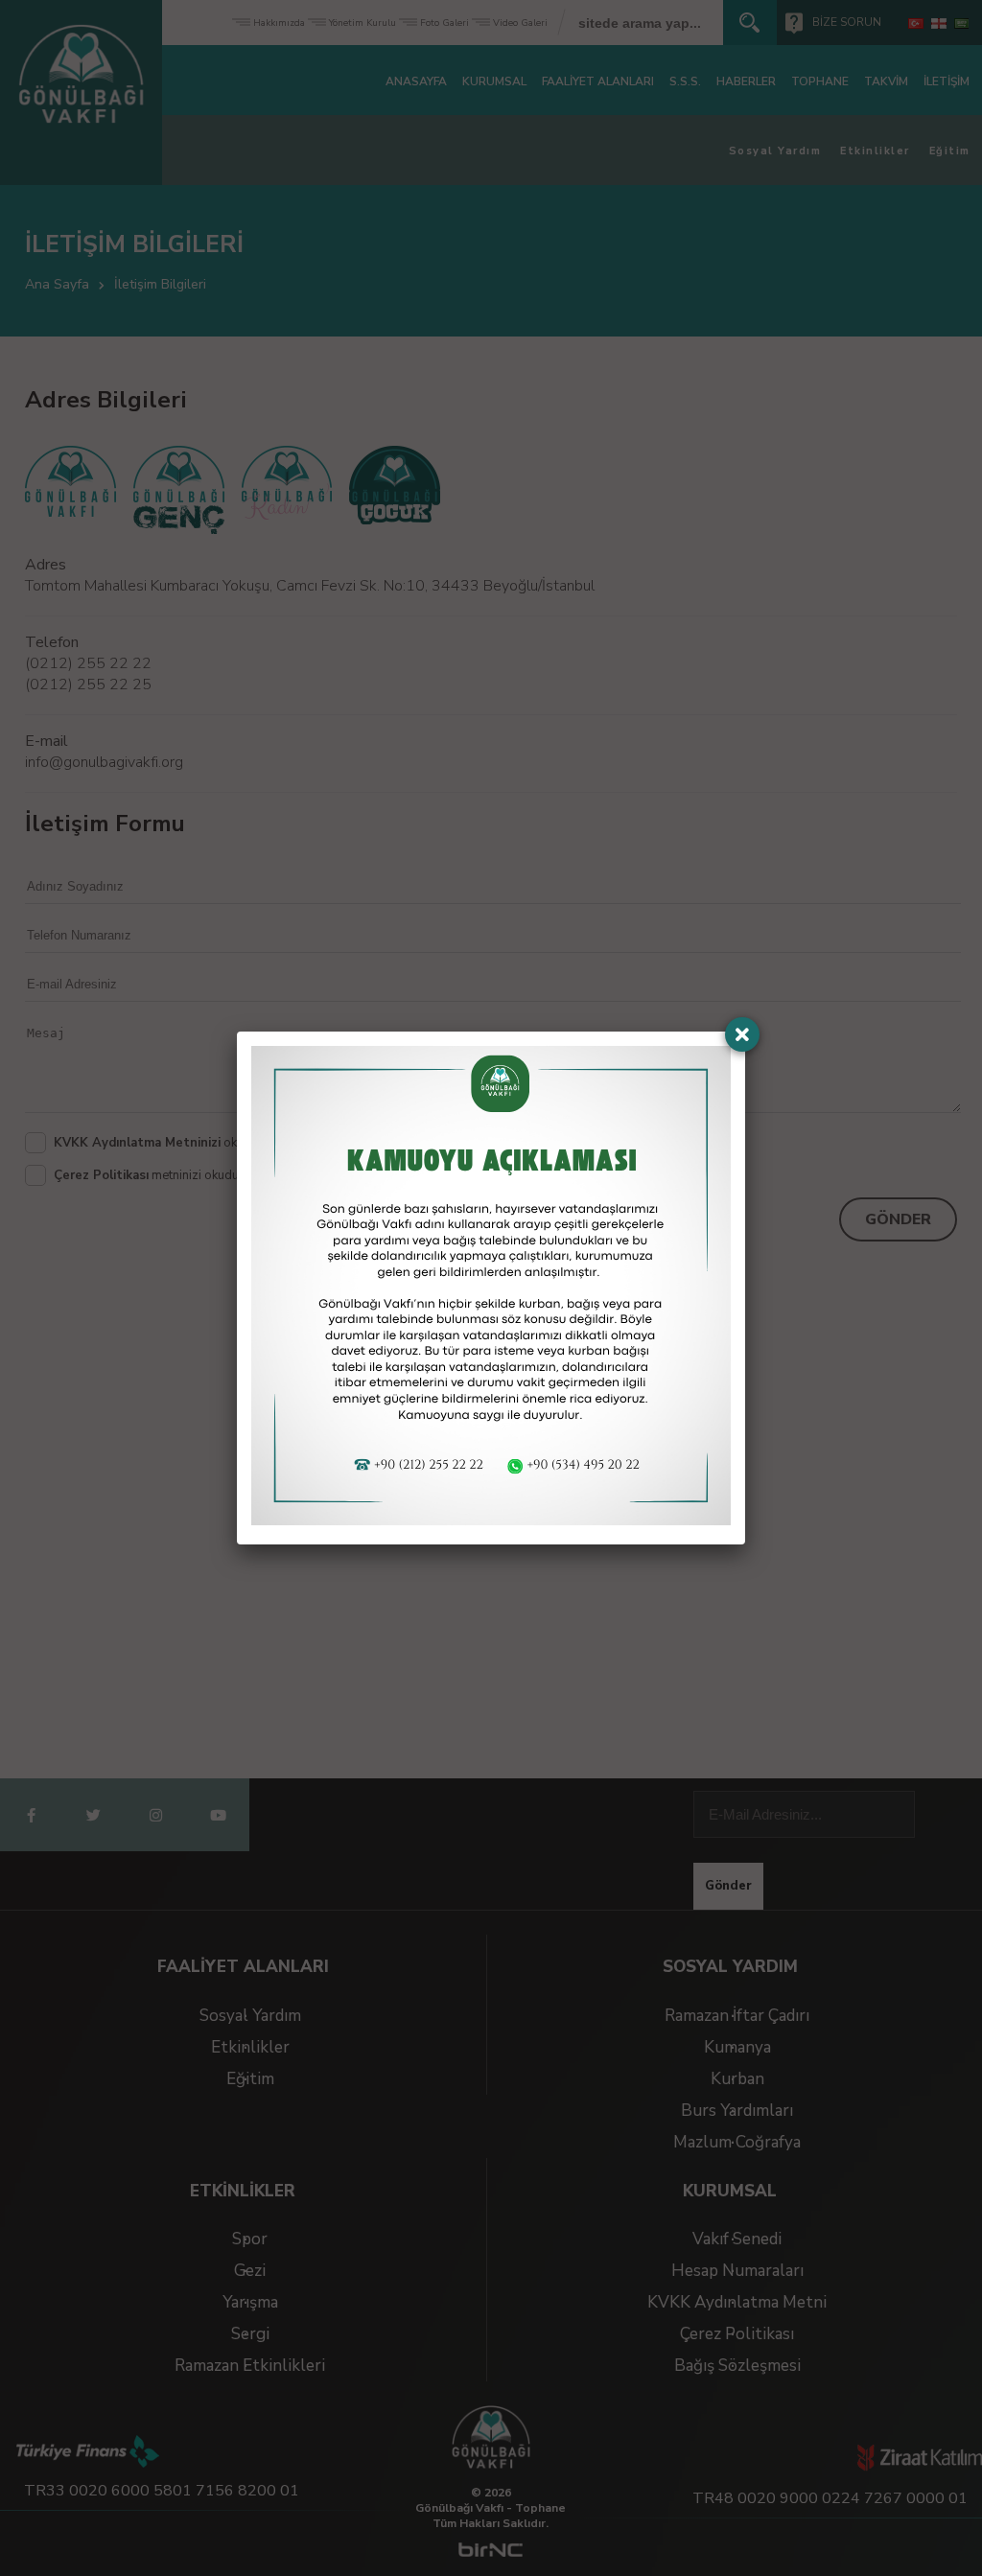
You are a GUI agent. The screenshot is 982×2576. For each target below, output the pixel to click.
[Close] (742, 1034)
